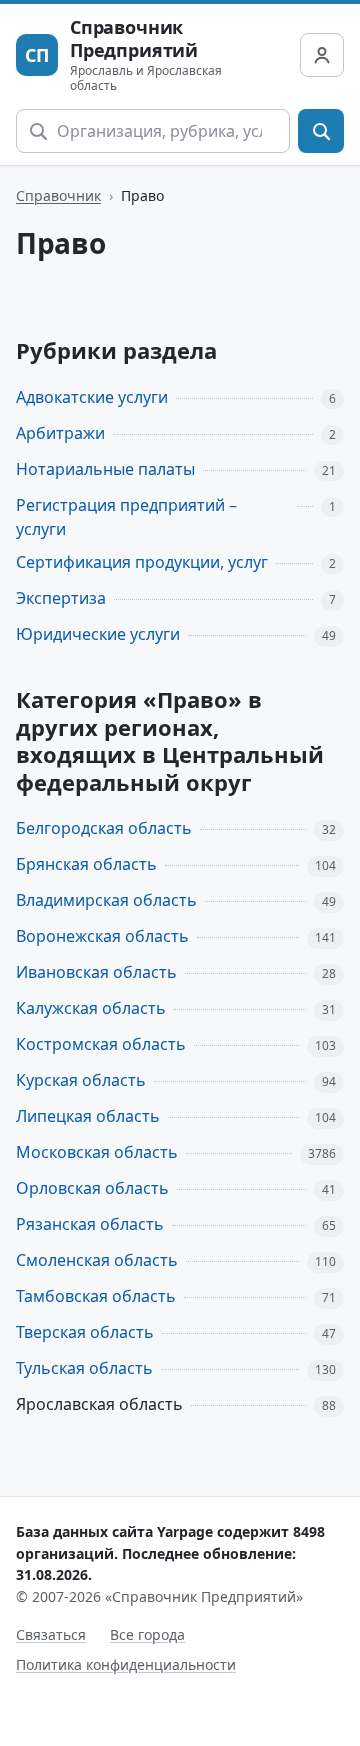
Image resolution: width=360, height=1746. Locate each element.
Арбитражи (60, 433)
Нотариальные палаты (105, 469)
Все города (147, 1634)
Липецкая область (88, 1116)
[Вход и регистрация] (322, 55)
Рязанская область (90, 1224)
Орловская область (92, 1188)
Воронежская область (102, 936)
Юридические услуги (98, 634)
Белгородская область (104, 828)
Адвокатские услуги (92, 397)
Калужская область (91, 1008)
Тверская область (85, 1332)
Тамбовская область (96, 1296)
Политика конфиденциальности (126, 1664)
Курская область (81, 1080)
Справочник (58, 195)
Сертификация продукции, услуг (142, 562)
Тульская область (84, 1368)
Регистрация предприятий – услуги (126, 517)
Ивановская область (96, 972)
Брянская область (86, 864)
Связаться (51, 1634)
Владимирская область (106, 900)
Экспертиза (61, 598)
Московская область (97, 1152)
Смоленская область (97, 1260)
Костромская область (101, 1044)
